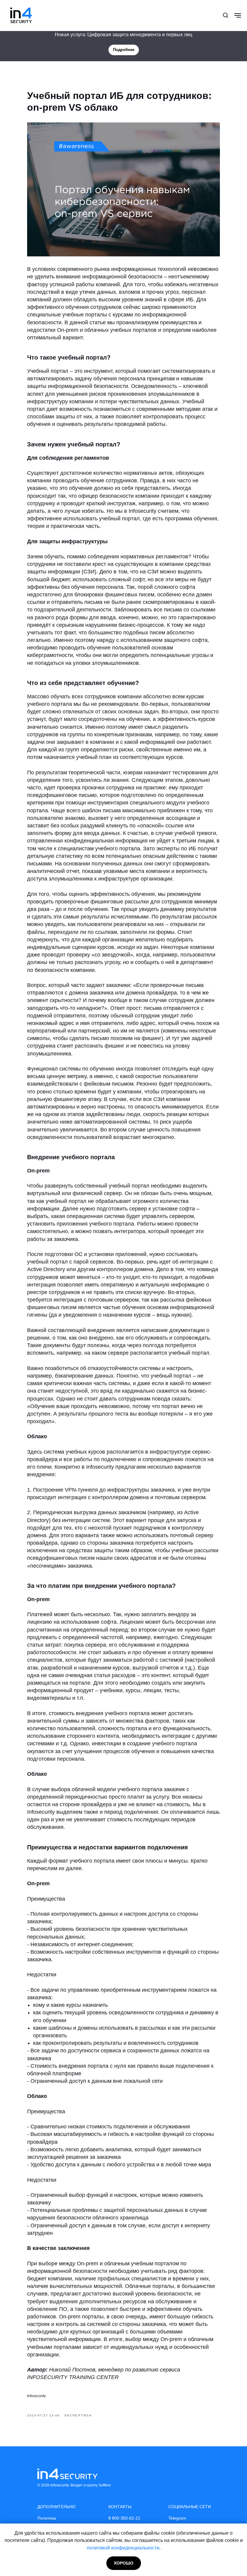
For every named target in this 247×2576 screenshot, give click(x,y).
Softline (105, 2485)
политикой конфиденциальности (123, 2548)
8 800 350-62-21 (124, 2518)
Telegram (177, 2518)
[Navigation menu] (238, 15)
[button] (225, 15)
